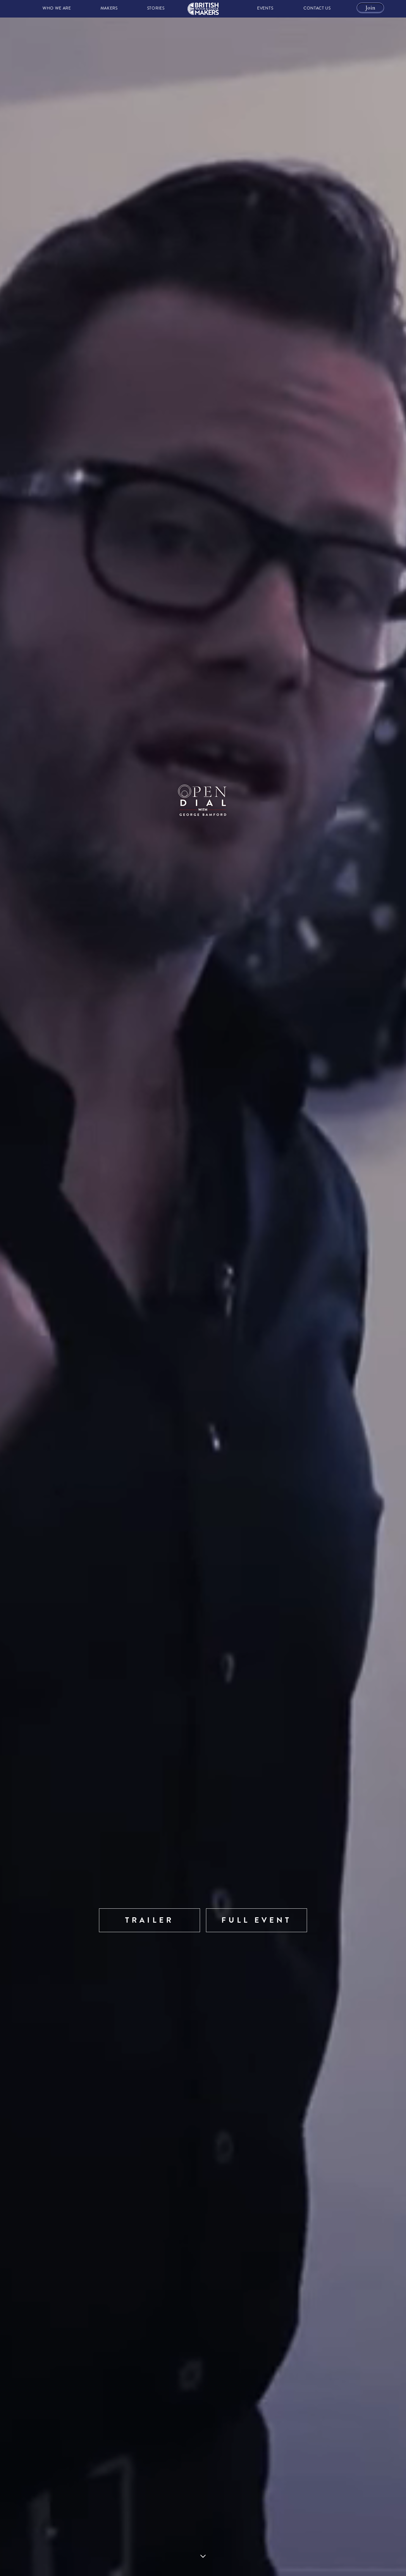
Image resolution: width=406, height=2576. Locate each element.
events (265, 8)
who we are (57, 8)
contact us (317, 8)
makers (109, 8)
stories (156, 8)
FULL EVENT (257, 1920)
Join (370, 8)
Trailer (150, 1920)
